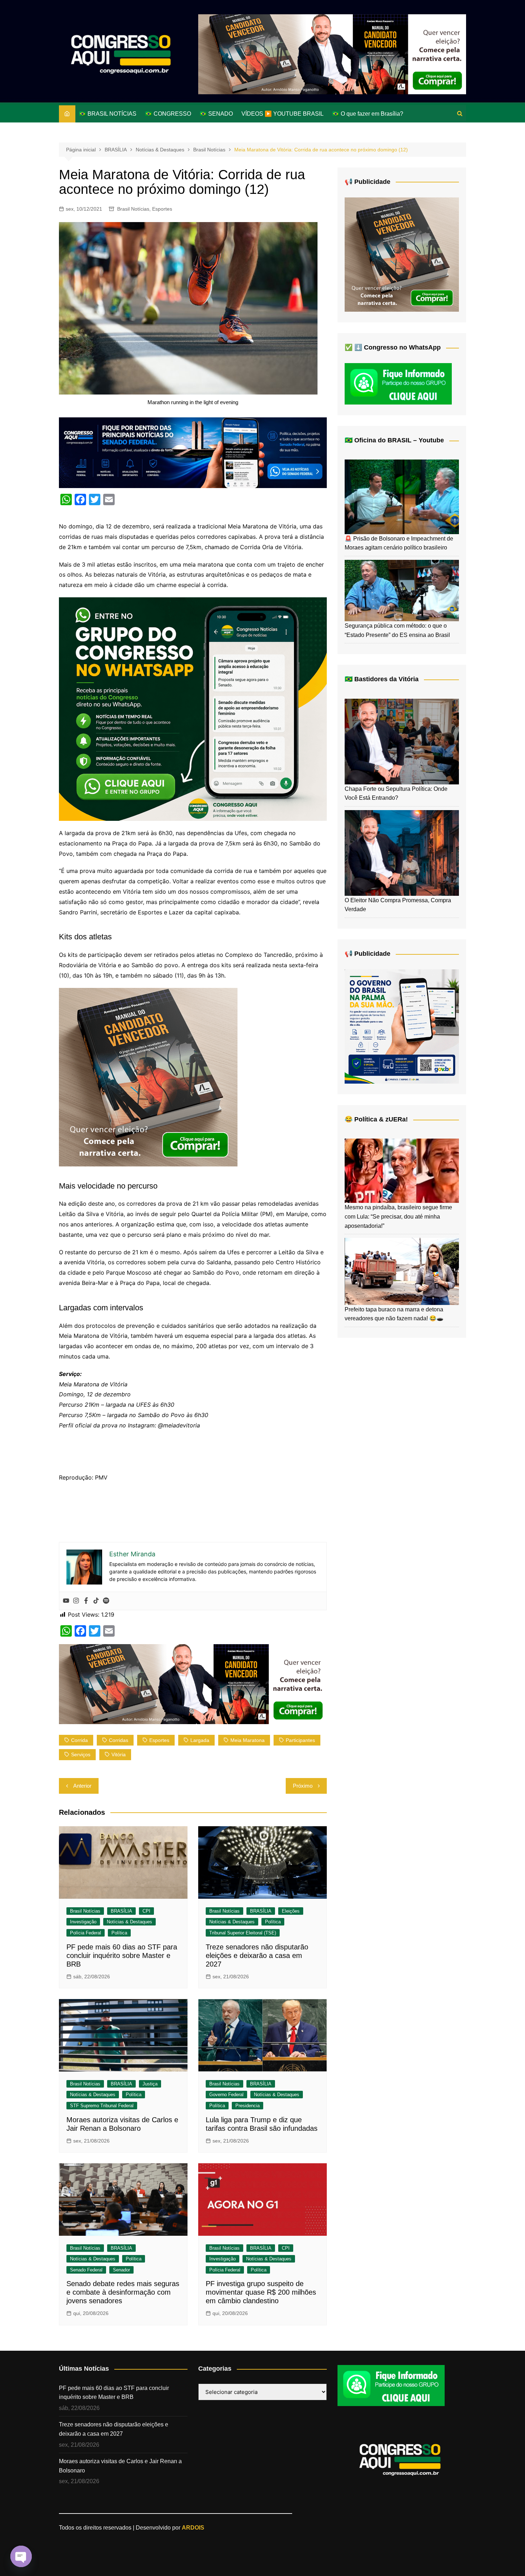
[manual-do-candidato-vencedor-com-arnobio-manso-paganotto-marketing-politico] (148, 1076)
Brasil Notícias (133, 209)
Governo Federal (226, 2095)
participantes (300, 1740)
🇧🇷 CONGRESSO (168, 114)
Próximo (303, 1786)
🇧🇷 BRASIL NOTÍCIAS (108, 114)
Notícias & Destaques (129, 1922)
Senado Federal (86, 2270)
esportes (159, 1740)
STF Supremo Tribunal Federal (102, 2106)
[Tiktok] (96, 1601)
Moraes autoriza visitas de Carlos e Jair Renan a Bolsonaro (120, 2466)
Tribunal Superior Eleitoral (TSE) (243, 1933)
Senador (121, 2270)
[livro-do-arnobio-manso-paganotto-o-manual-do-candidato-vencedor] (332, 54)
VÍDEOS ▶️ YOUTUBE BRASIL (282, 114)
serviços (81, 1754)
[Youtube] (66, 1601)
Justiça (150, 2084)
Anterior (82, 1786)
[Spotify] (106, 1601)
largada (200, 1740)
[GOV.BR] (402, 1026)
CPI (146, 1911)
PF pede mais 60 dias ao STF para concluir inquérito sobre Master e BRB (122, 1955)
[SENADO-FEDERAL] (193, 452)
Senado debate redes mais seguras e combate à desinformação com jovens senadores (123, 2292)
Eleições (291, 1911)
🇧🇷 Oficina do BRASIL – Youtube (394, 440)
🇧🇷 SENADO (216, 114)
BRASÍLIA (121, 1911)
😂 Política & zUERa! (376, 1119)
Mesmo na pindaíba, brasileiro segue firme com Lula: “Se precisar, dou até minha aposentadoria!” (398, 1216)
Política (119, 1933)
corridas (119, 1740)
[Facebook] (86, 1601)
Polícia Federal (86, 1933)
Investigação (83, 1922)
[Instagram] (76, 1601)
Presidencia (247, 2106)
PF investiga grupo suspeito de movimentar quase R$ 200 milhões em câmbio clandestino (261, 2292)
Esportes (162, 209)
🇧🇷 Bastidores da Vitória (382, 679)
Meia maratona (247, 1740)
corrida (79, 1740)
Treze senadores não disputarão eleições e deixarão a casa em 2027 (257, 1955)
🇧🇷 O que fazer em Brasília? (368, 114)
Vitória (119, 1754)
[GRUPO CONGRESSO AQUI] (193, 708)
